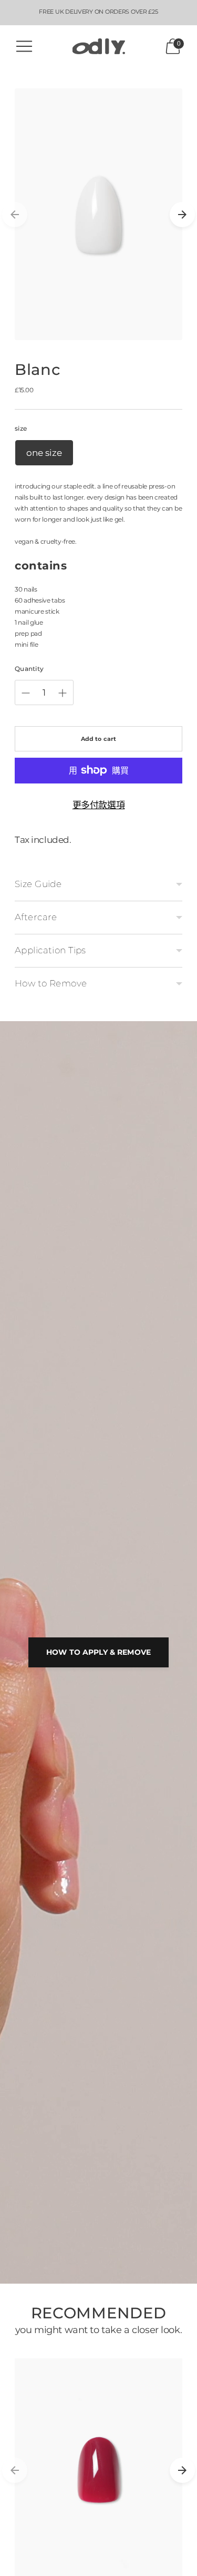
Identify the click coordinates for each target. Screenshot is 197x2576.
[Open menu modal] (24, 46)
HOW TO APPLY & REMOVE (98, 1652)
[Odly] (99, 47)
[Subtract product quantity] (26, 693)
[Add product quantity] (63, 693)
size (21, 428)
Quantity (29, 669)
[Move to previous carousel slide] (15, 215)
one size (44, 453)
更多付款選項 (98, 805)
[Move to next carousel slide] (182, 215)
